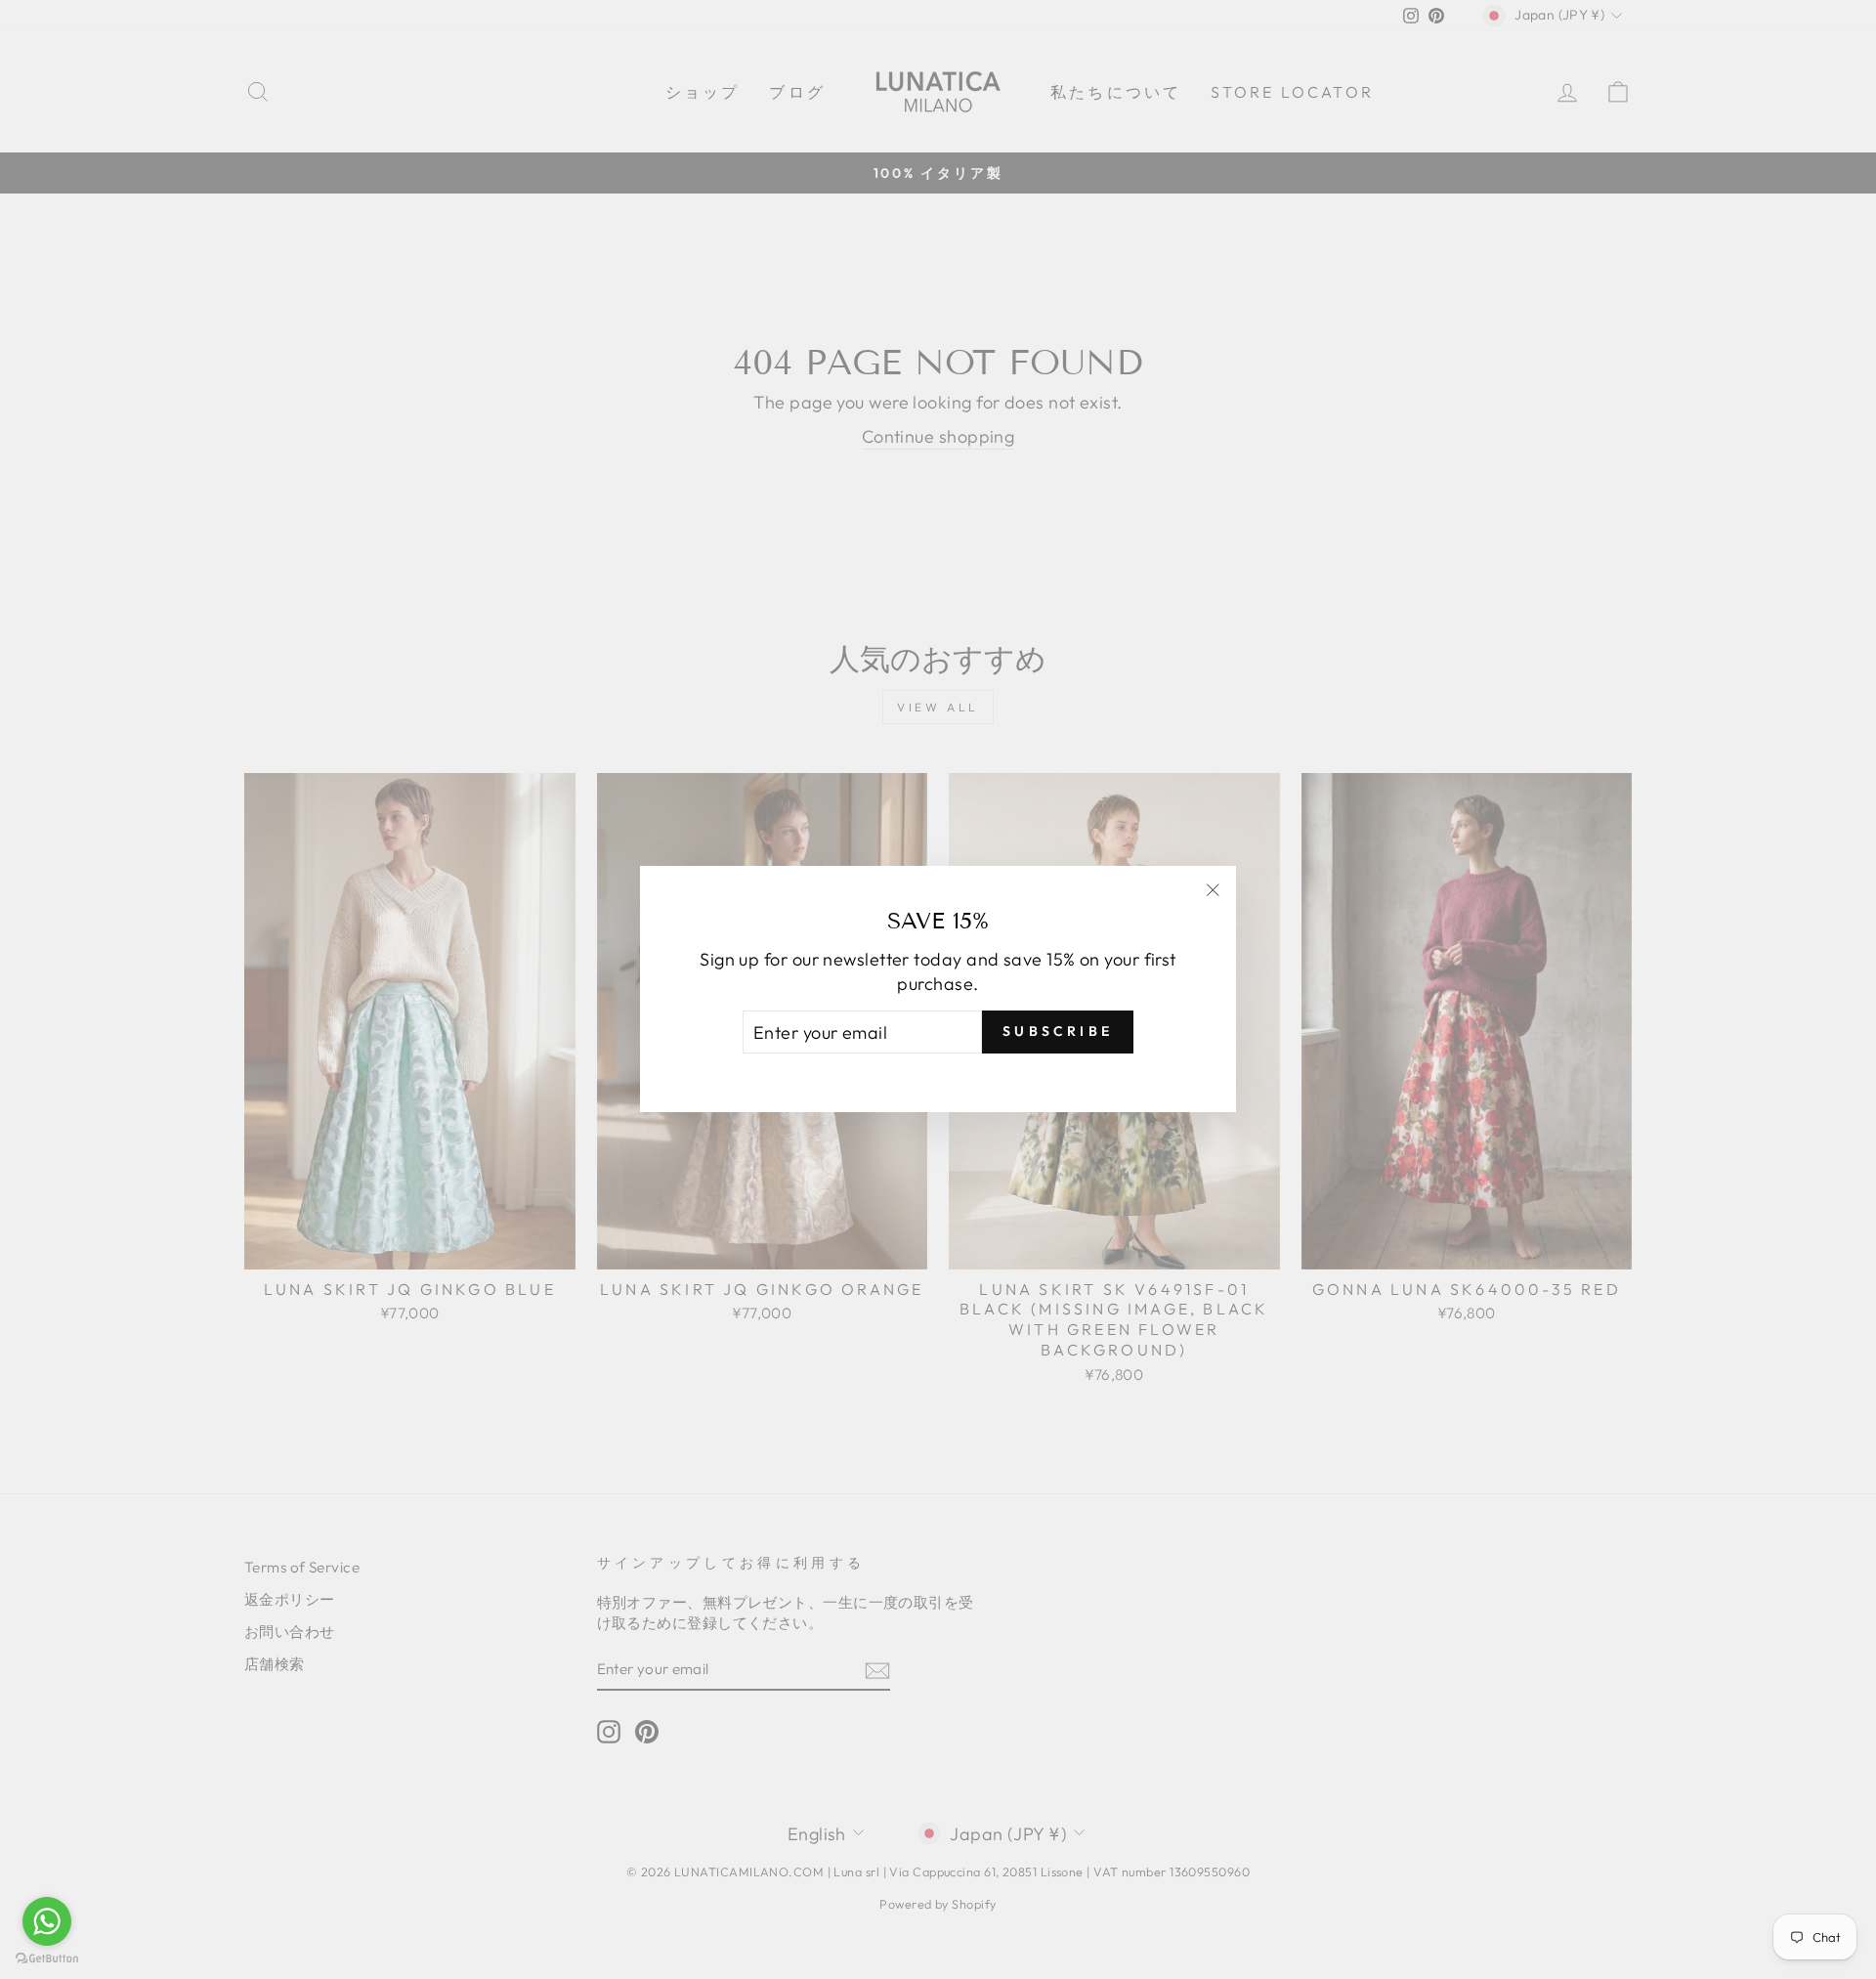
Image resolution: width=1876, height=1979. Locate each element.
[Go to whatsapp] (47, 1921)
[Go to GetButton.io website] (47, 1959)
